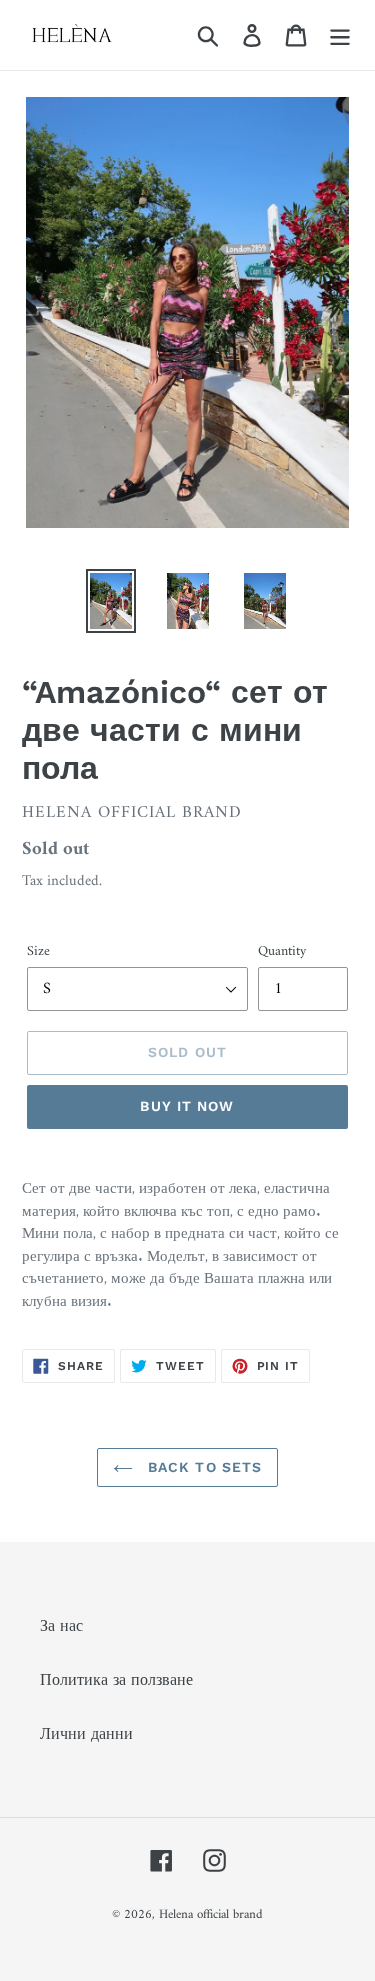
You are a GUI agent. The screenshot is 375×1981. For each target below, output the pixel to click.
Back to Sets (203, 1467)
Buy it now (187, 1106)
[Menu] (340, 35)
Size (38, 951)
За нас (61, 1627)
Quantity (282, 951)
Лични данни (86, 1735)
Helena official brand (211, 1914)
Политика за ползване (116, 1681)
